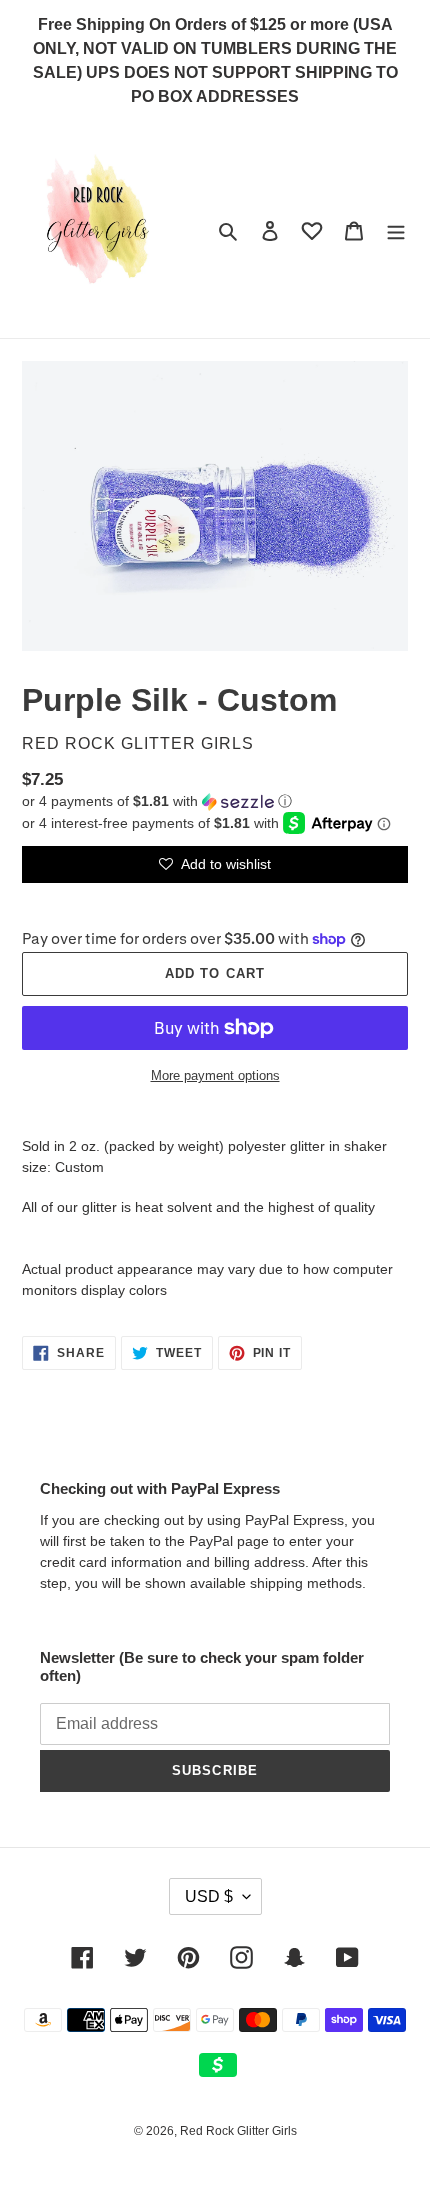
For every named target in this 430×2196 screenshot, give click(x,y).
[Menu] (396, 230)
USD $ (209, 1896)
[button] (157, 801)
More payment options (215, 1075)
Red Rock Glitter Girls (238, 2131)
